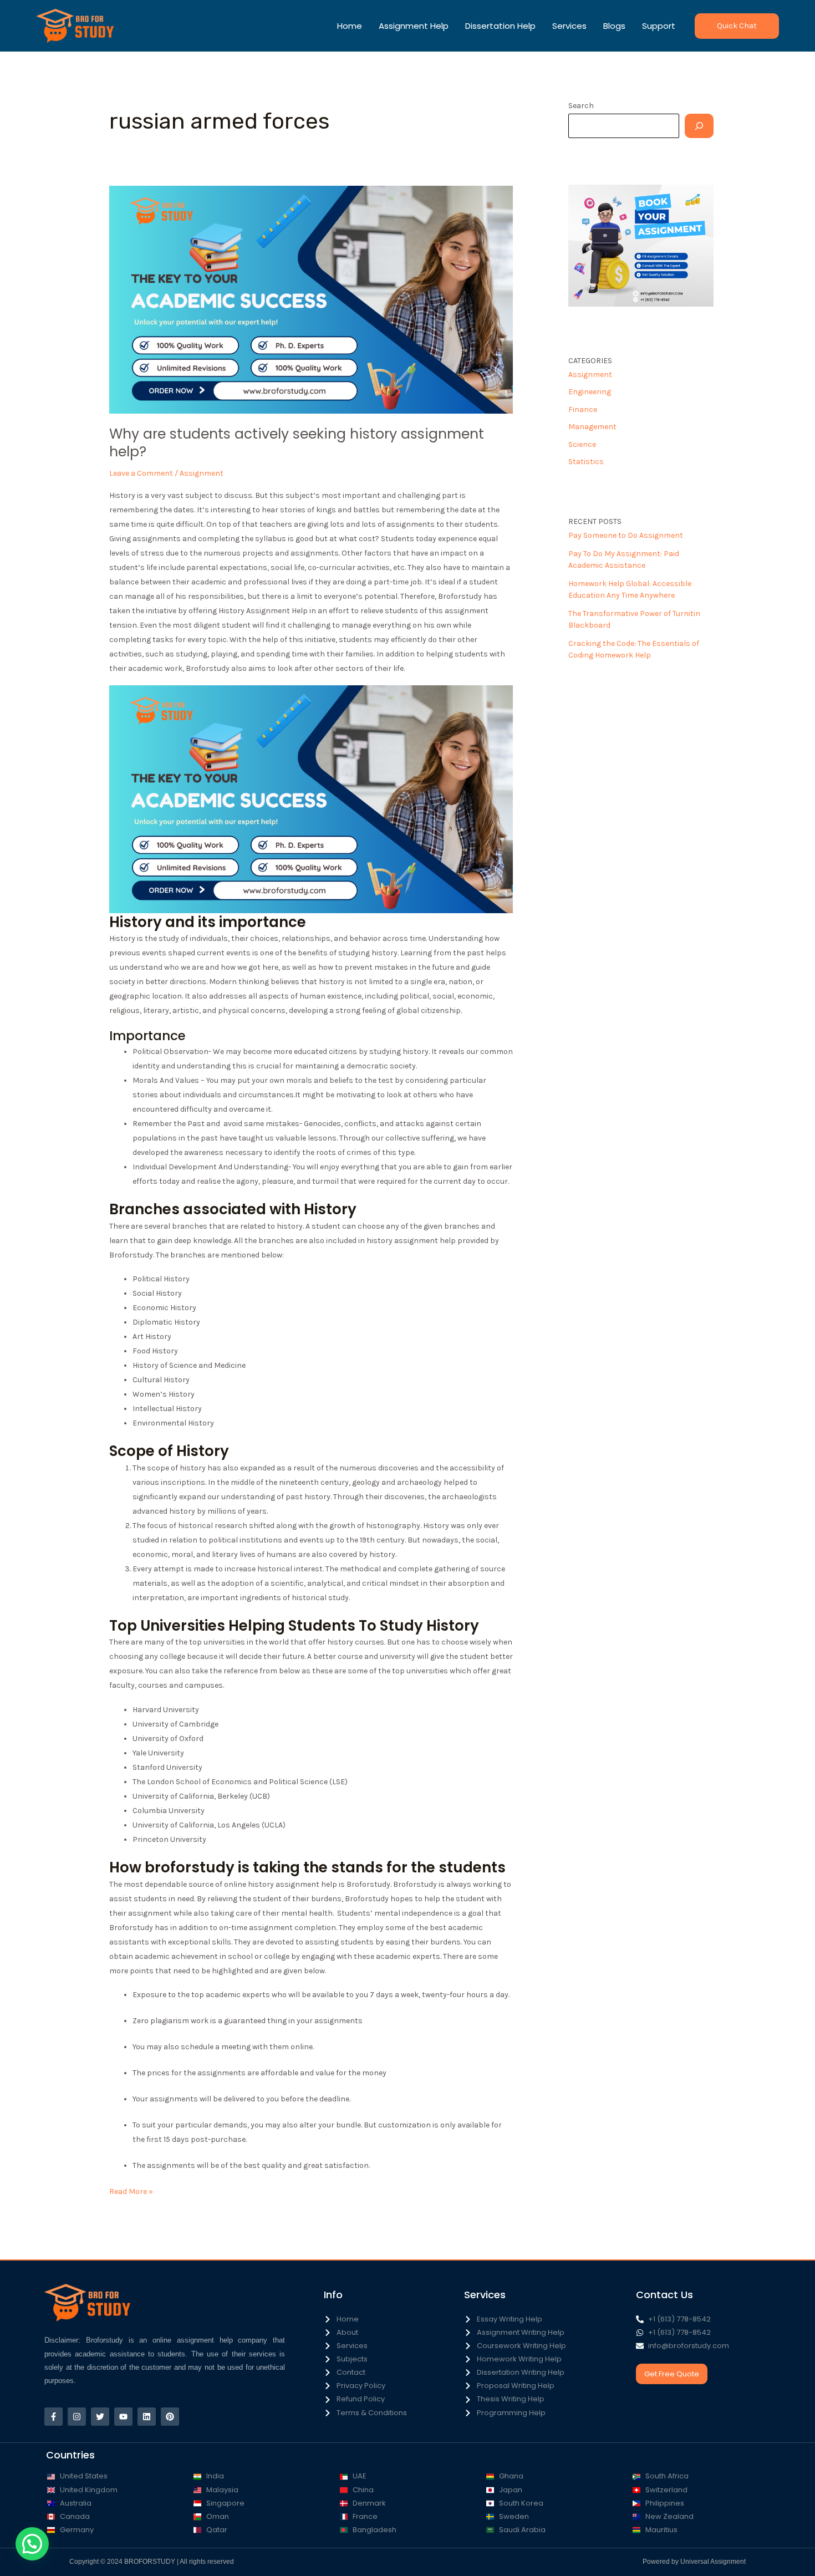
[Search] (699, 126)
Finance (583, 409)
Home (350, 26)
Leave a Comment (141, 473)
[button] (737, 26)
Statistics (586, 462)
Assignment (202, 473)
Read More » (131, 2190)
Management (592, 427)
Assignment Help (414, 26)
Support (659, 26)
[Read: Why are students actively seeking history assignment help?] (311, 299)
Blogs (614, 26)
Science (582, 444)
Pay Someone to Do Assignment (626, 535)
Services (569, 26)
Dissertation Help (500, 26)
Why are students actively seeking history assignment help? (297, 443)
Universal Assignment (713, 2562)
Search (581, 106)
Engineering (590, 392)
